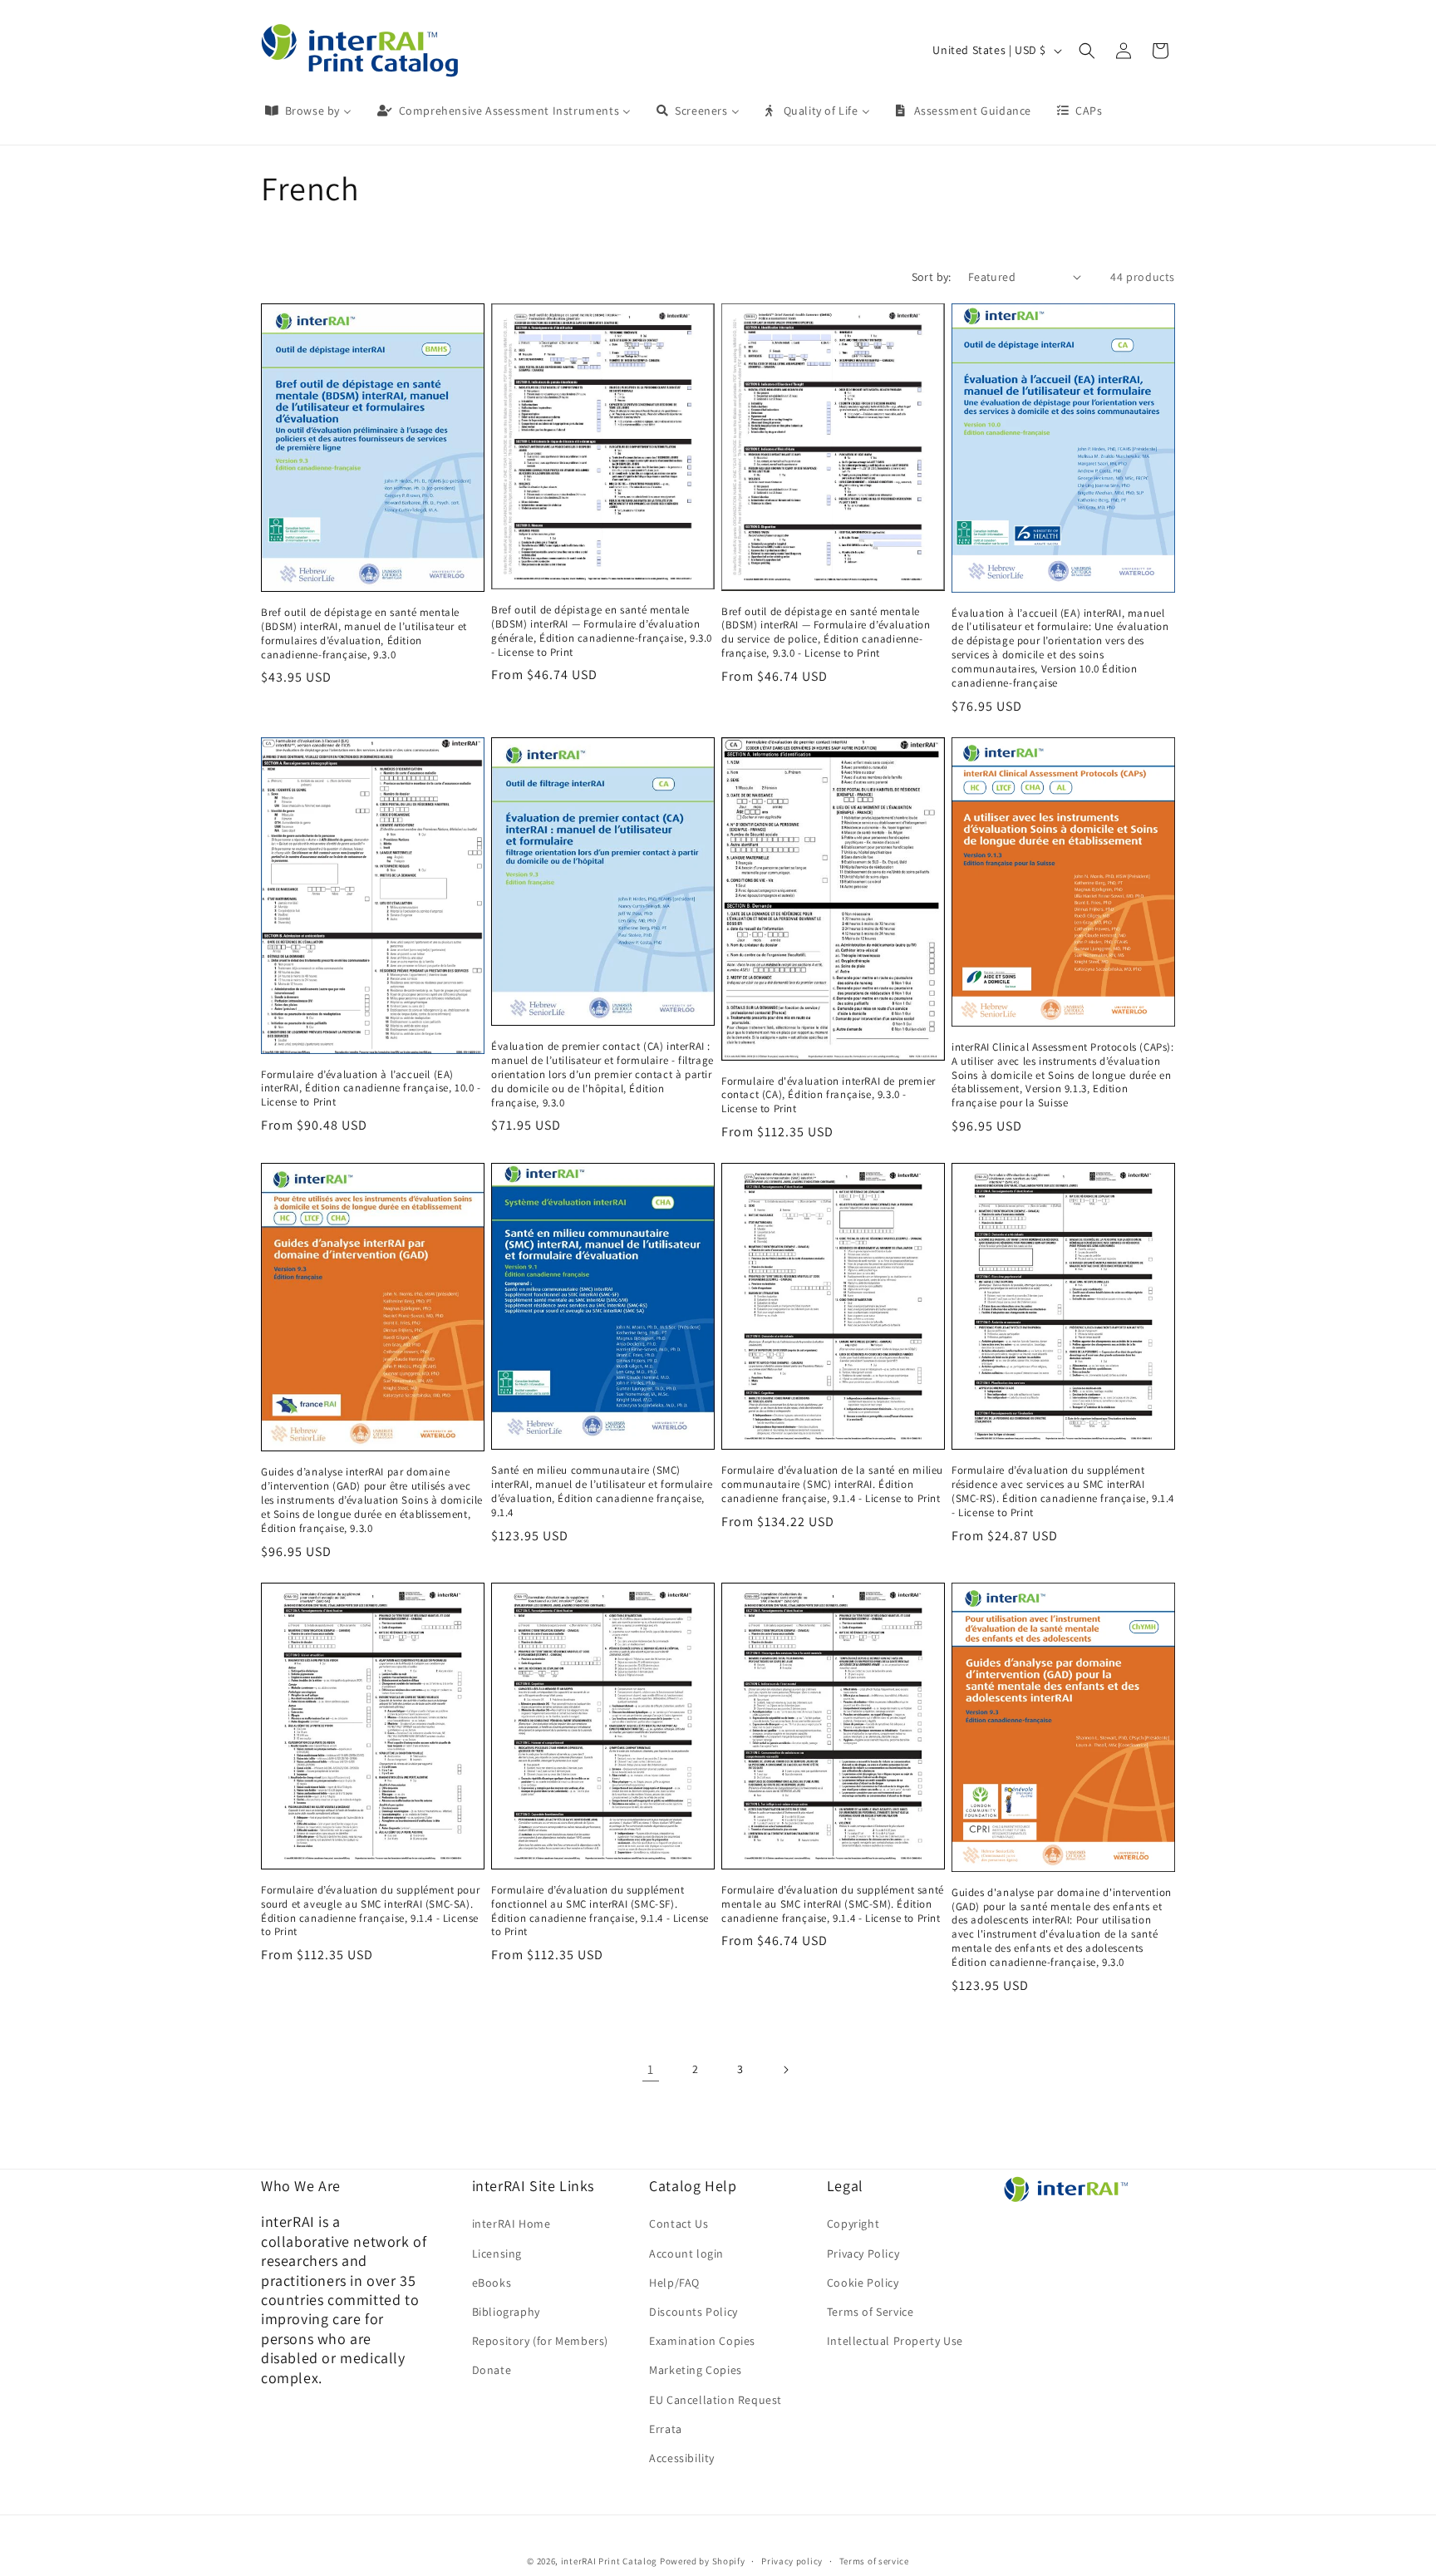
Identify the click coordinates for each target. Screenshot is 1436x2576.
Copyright (853, 2224)
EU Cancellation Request (716, 2399)
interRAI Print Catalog (609, 2561)
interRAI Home (511, 2224)
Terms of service (874, 2560)
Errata (666, 2428)
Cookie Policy (863, 2282)
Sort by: (932, 277)
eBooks (492, 2282)
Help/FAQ (674, 2282)
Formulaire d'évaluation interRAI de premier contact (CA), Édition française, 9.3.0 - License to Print (829, 1096)
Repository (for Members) (540, 2341)
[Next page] (785, 2070)
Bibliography (506, 2311)
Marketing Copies (696, 2370)
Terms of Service (870, 2311)
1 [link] (651, 2069)
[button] (1087, 51)
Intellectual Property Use (895, 2341)
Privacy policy (792, 2560)
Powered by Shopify (703, 2561)
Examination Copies (702, 2341)
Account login (686, 2253)
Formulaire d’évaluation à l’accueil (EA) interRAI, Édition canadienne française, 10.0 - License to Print (371, 1089)
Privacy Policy (863, 2253)
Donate (492, 2370)
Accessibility (682, 2457)
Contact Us (679, 2224)
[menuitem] (307, 111)
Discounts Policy (693, 2311)
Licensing (497, 2253)
